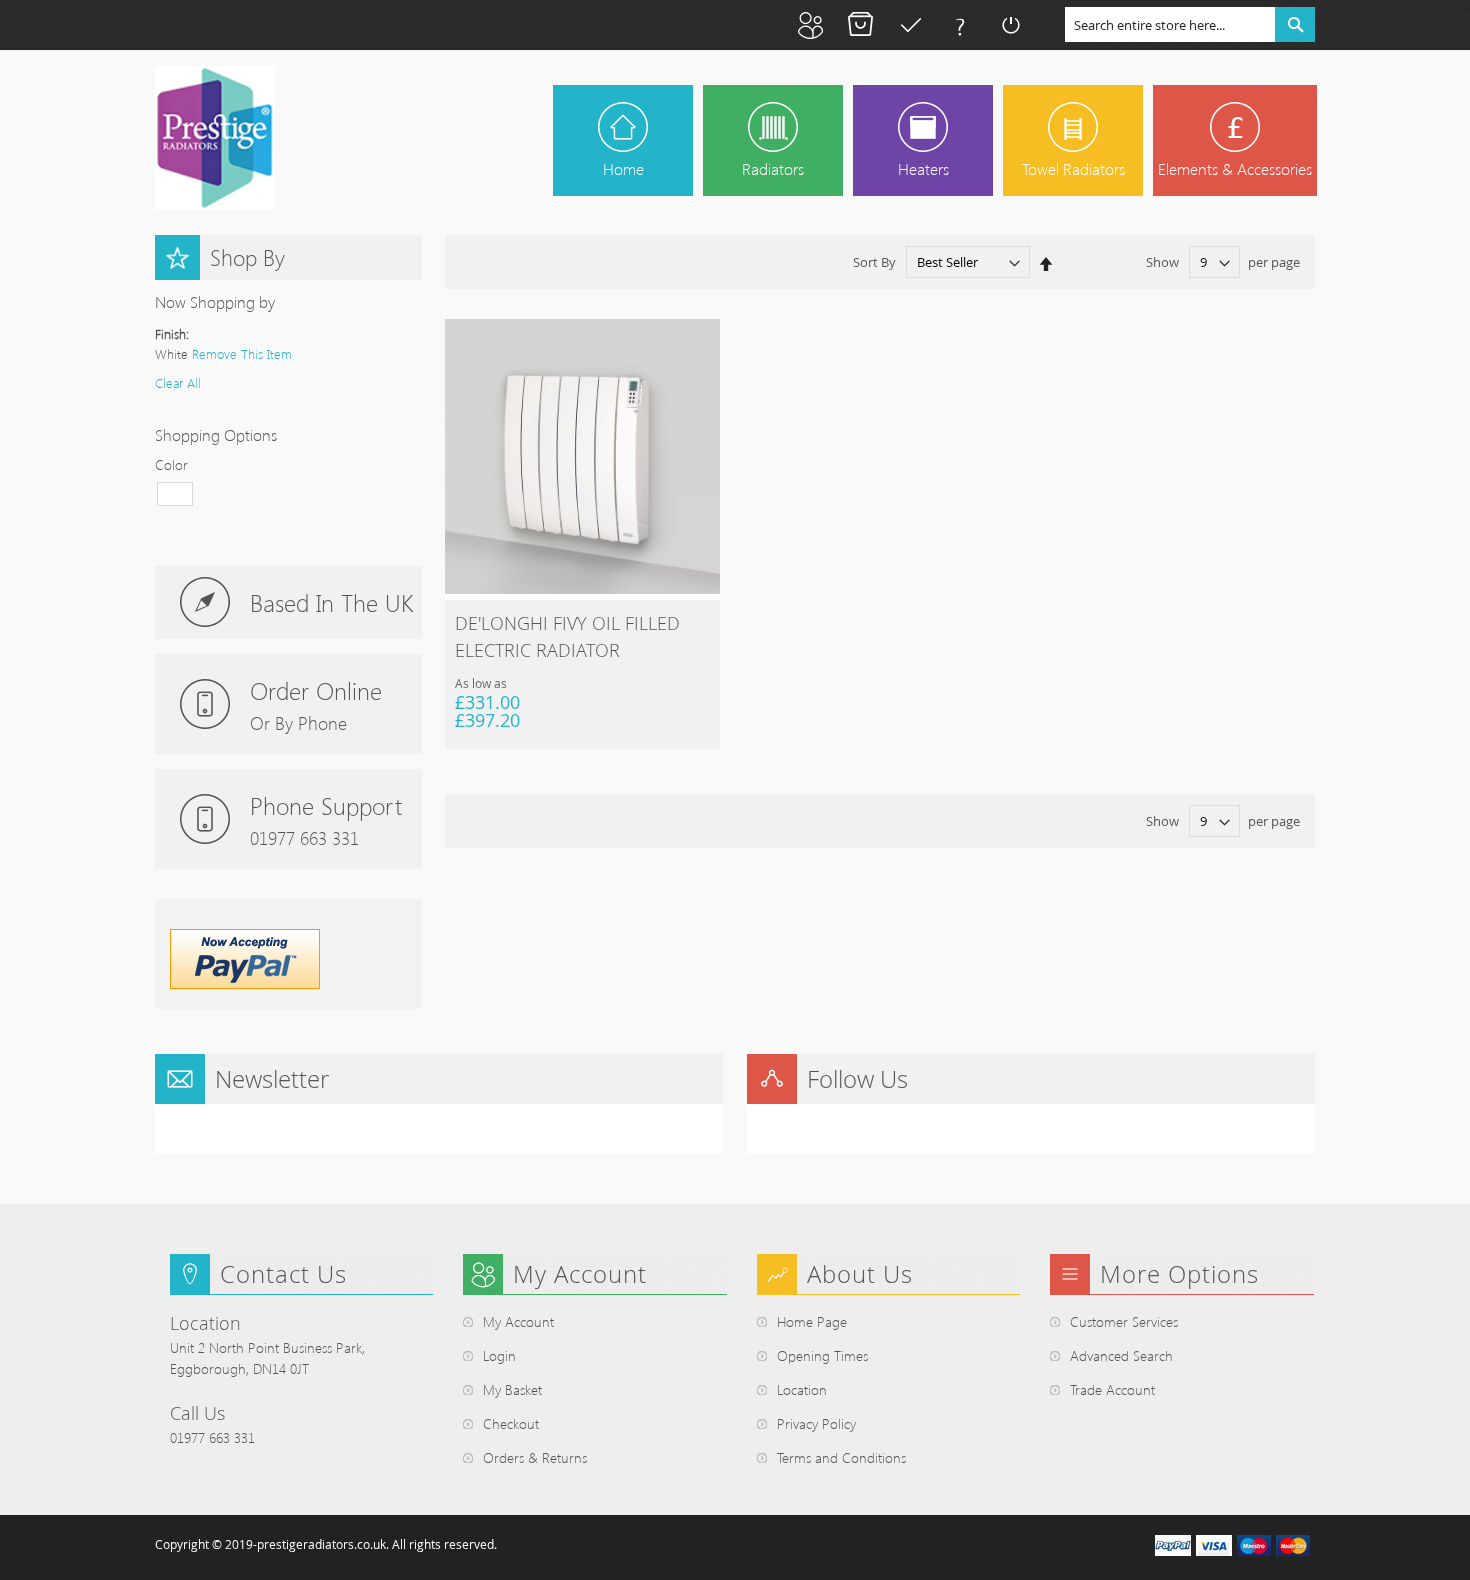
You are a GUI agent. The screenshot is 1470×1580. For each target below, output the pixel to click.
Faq (960, 25)
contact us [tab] (283, 1274)
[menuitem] (773, 140)
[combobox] (1190, 24)
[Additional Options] (245, 984)
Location (802, 1389)
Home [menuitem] (623, 168)
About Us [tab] (860, 1274)
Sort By (874, 262)
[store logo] (215, 138)
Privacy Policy (816, 1423)
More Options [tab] (1179, 1274)
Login (499, 1355)
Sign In (1010, 25)
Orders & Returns (535, 1457)
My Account (810, 25)
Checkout (910, 25)
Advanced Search (1121, 1355)
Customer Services (1124, 1321)
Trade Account (1112, 1389)
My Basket (860, 25)
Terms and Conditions (841, 1457)
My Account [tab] (580, 1274)
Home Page (812, 1321)
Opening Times (822, 1355)
